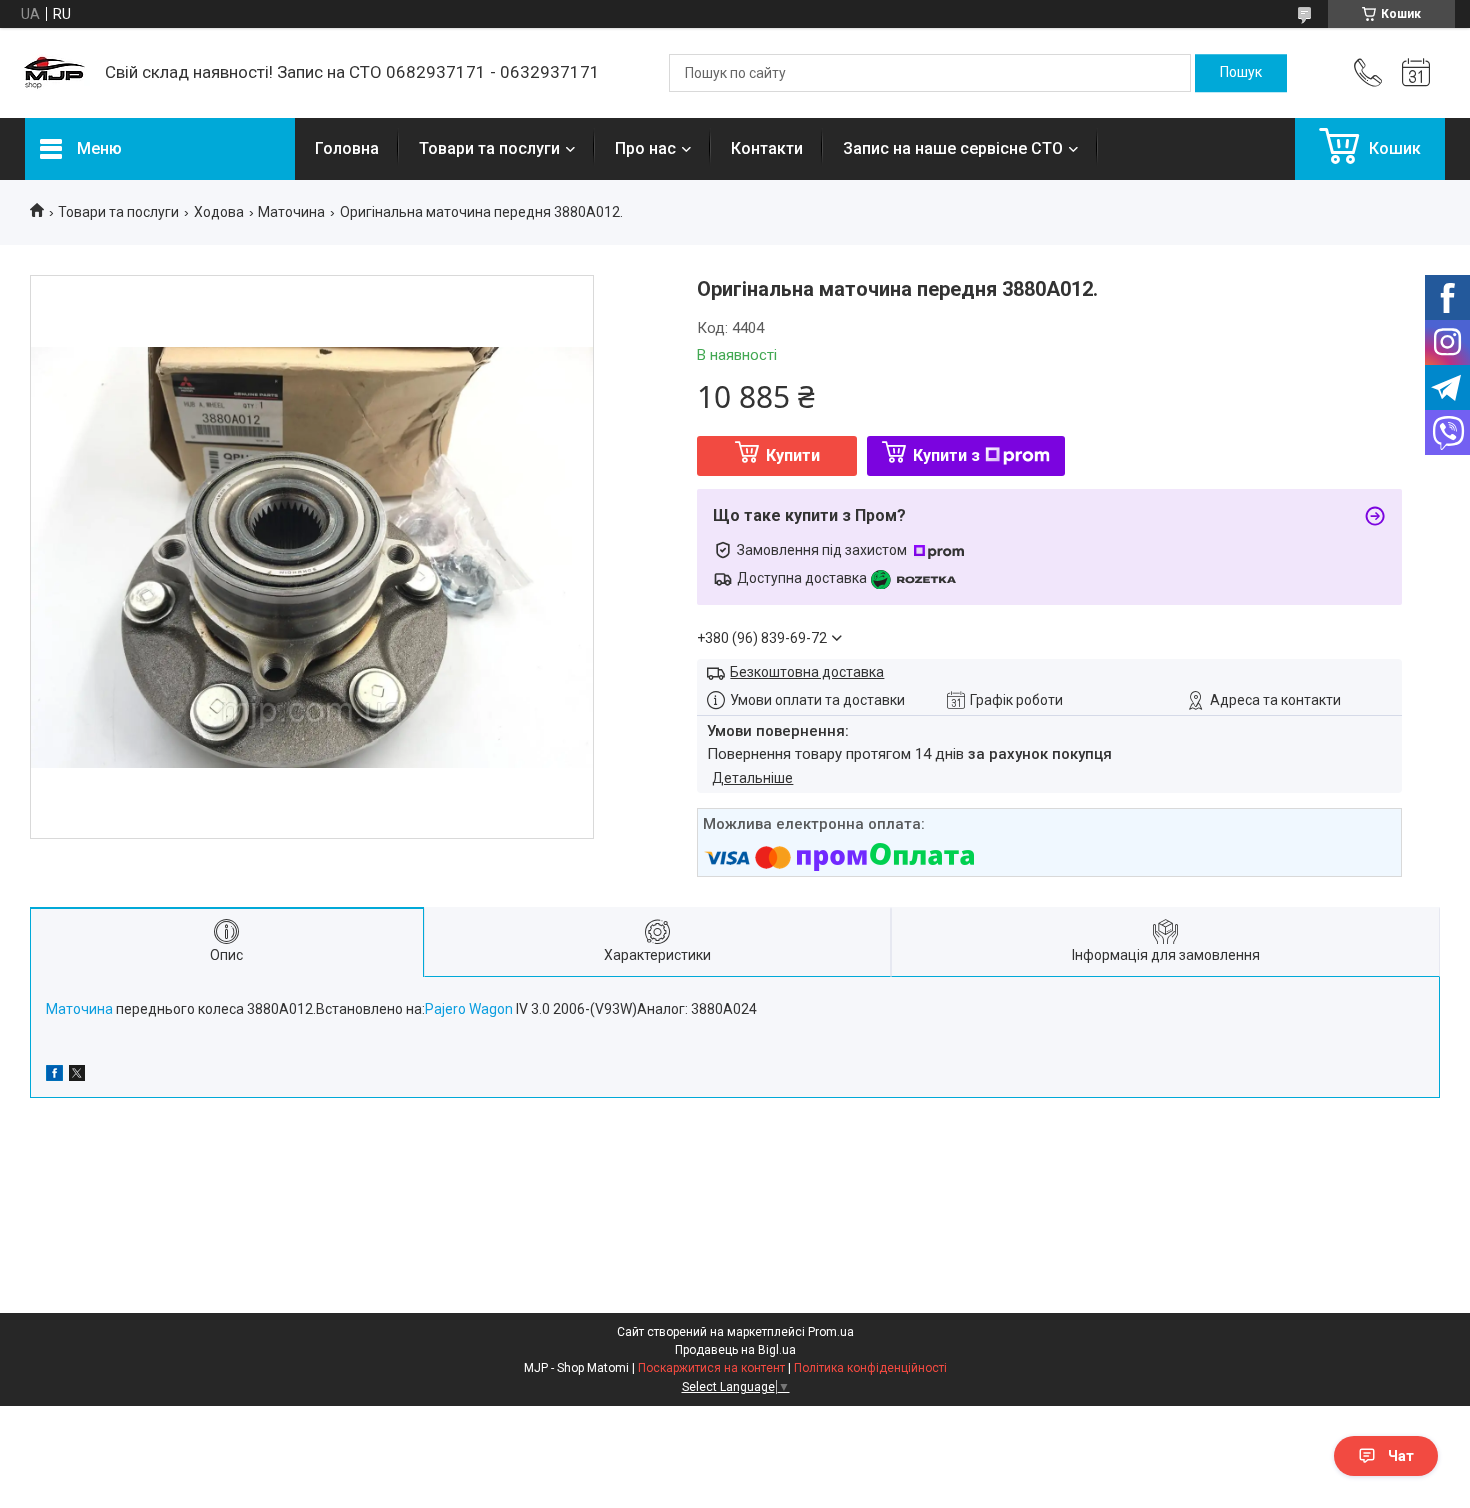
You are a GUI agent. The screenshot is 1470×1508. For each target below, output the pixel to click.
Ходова (219, 212)
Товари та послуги (489, 148)
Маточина (291, 212)
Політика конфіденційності (870, 1368)
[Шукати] (1241, 73)
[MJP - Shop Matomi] (55, 73)
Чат (1401, 1456)
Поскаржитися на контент (711, 1368)
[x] (77, 1076)
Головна (347, 148)
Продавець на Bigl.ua (735, 1350)
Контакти (767, 148)
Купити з (946, 455)
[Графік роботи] (1416, 73)
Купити (793, 455)
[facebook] (54, 1076)
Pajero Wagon (469, 1009)
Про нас (645, 148)
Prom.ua (831, 1332)
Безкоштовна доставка (807, 672)
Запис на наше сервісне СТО (953, 148)
